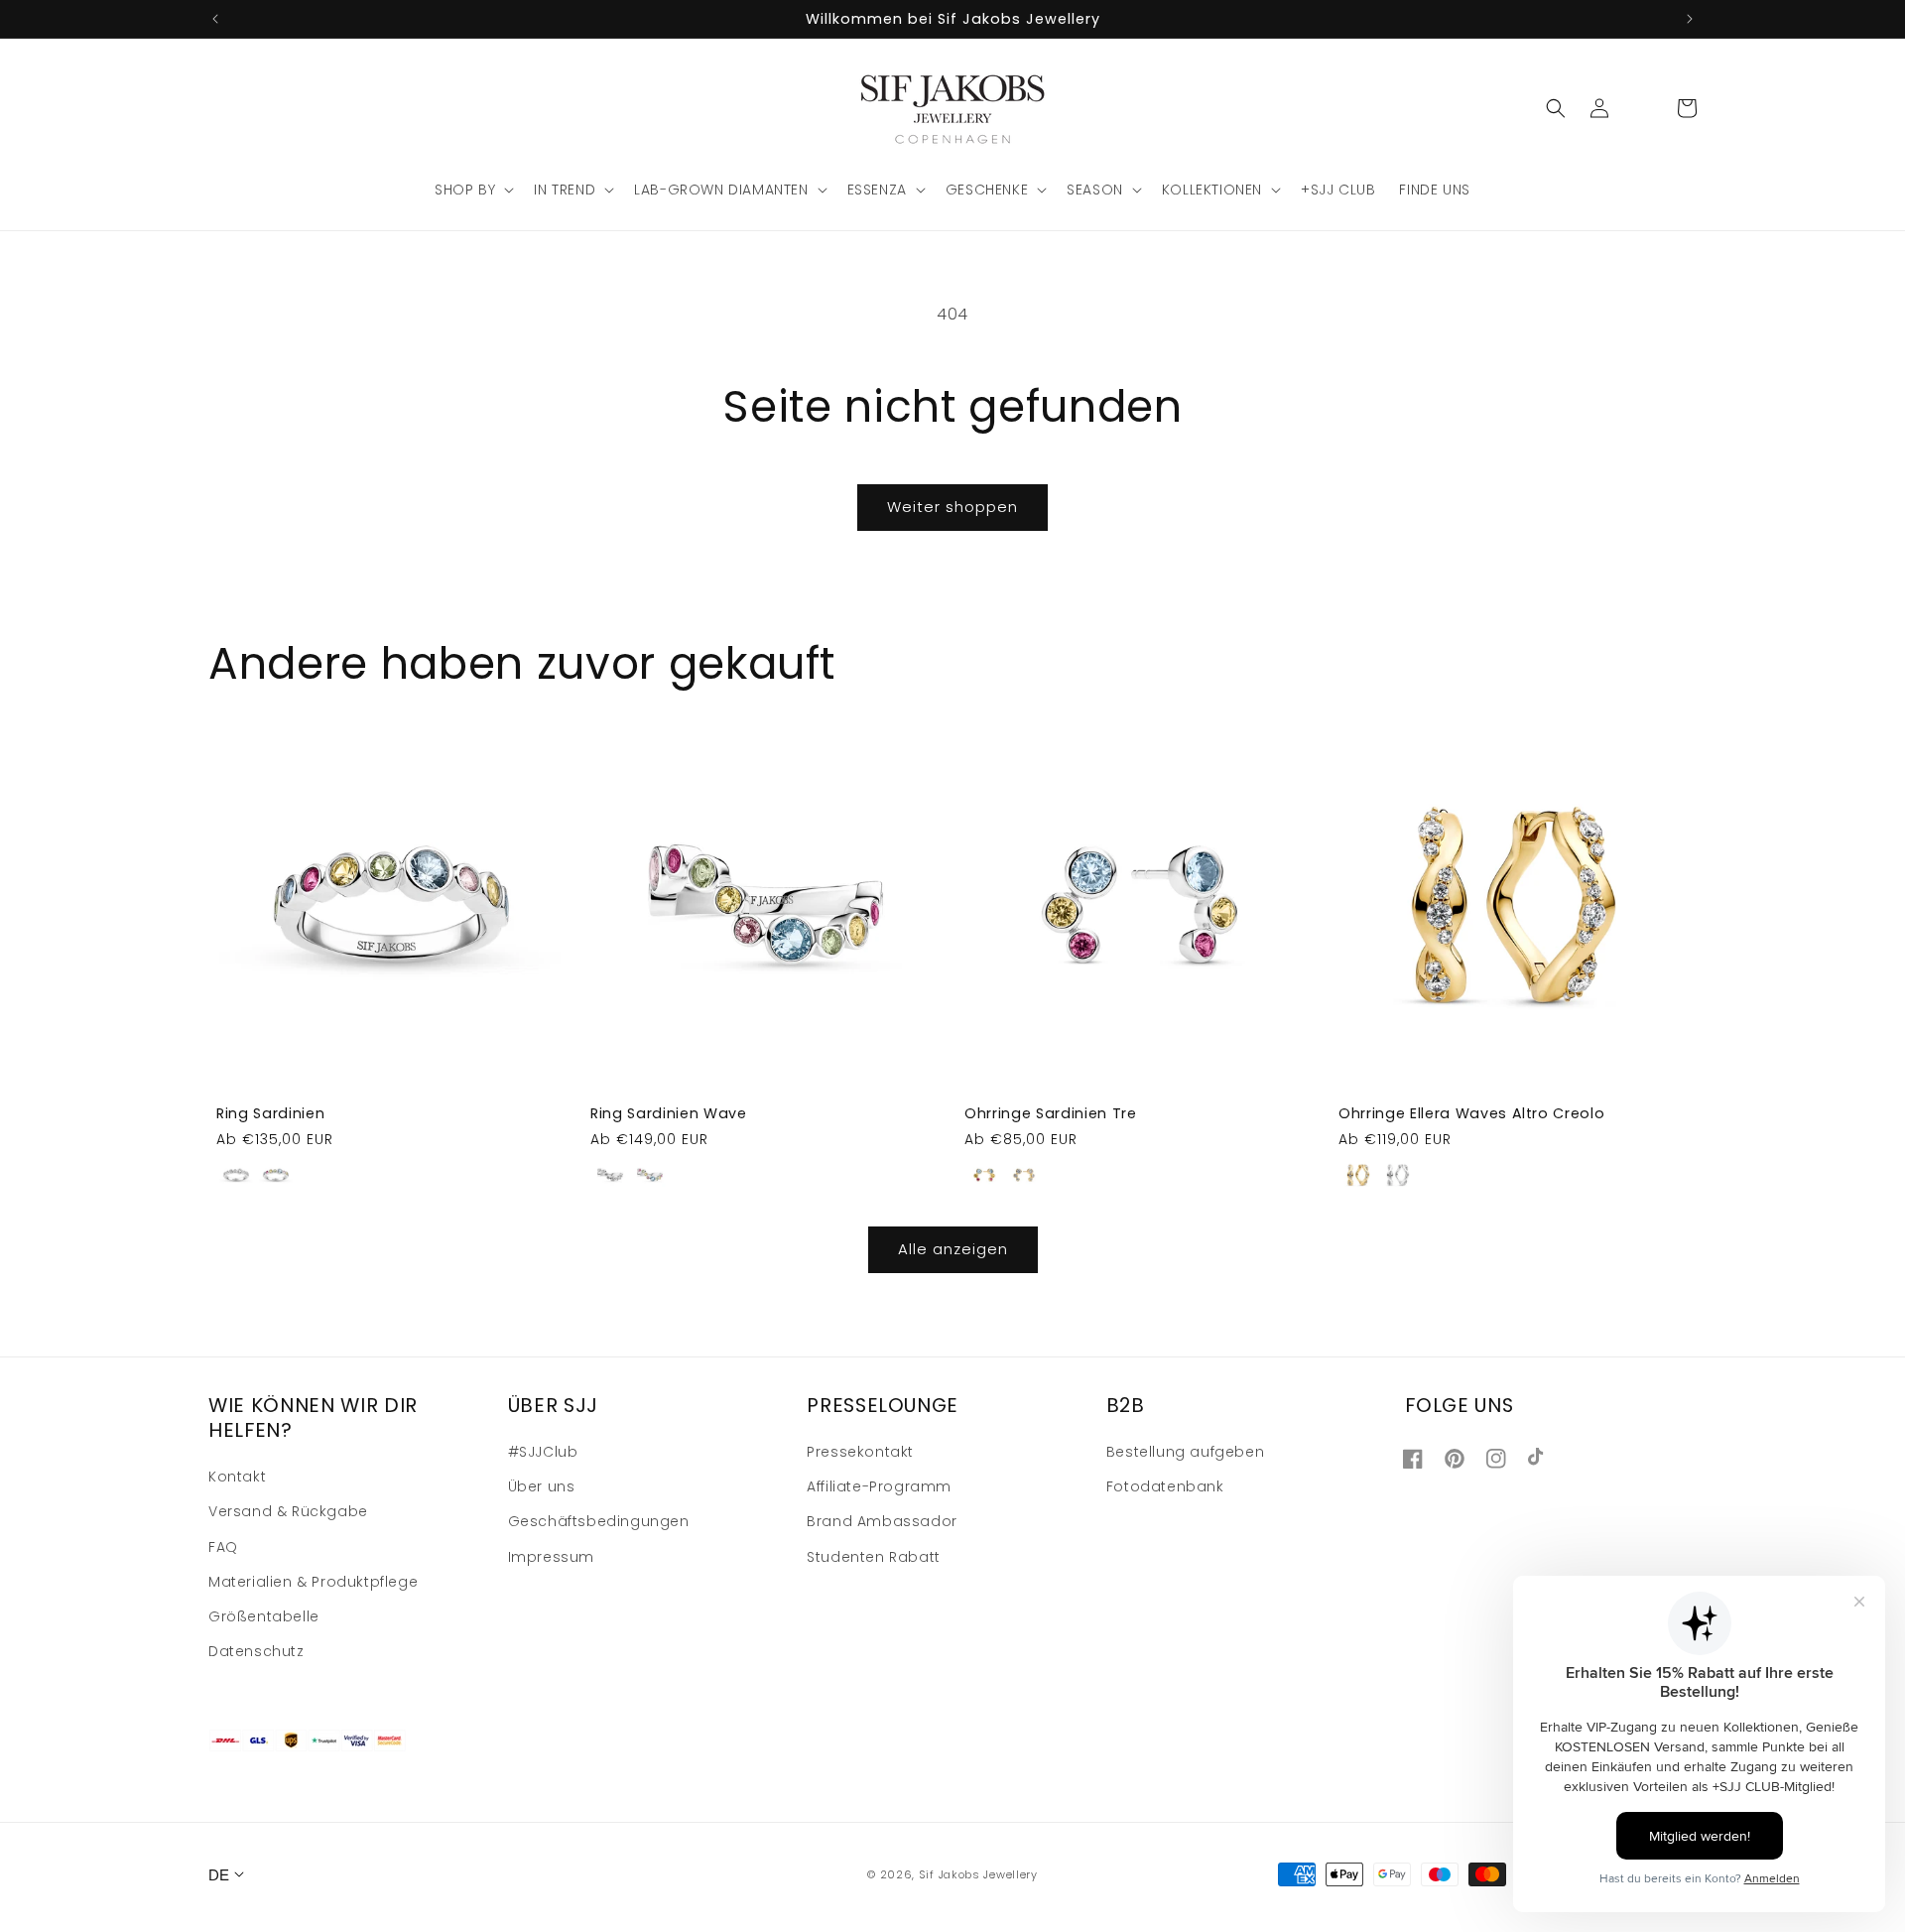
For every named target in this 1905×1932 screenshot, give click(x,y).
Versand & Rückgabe (288, 1511)
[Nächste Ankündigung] (1690, 19)
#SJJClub (543, 1452)
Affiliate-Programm (879, 1486)
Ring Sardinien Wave (669, 1113)
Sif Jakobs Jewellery (978, 1874)
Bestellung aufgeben (1185, 1452)
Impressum (551, 1557)
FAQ (223, 1547)
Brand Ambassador (882, 1521)
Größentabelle (264, 1616)
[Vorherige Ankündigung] (215, 19)
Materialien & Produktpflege (313, 1582)
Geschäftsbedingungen (599, 1521)
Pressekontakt (860, 1452)
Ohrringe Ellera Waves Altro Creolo (1471, 1113)
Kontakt (237, 1477)
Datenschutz (256, 1651)
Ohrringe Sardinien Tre (1051, 1113)
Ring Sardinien (270, 1113)
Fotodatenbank (1165, 1486)
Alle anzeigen (953, 1249)
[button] (472, 190)
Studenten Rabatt (874, 1557)
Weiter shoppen (952, 507)
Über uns (542, 1486)
